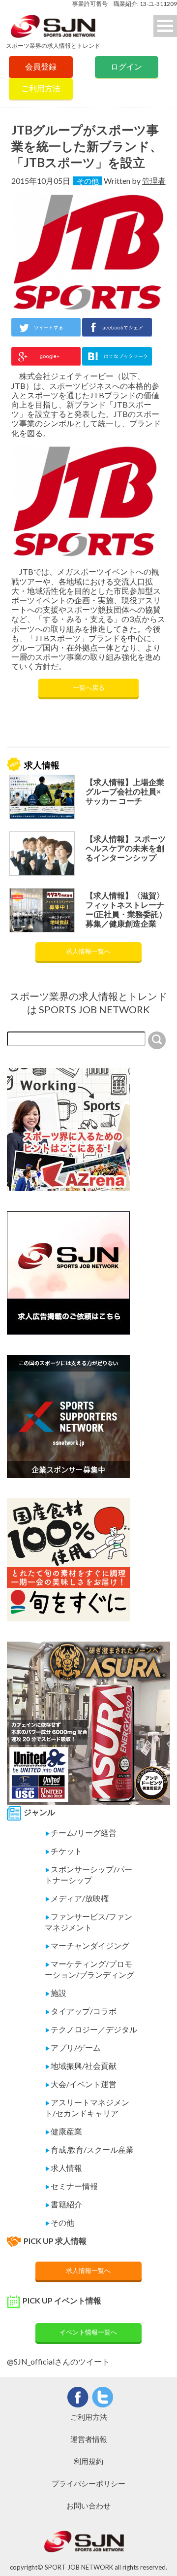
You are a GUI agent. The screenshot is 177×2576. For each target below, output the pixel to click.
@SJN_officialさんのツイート (58, 2361)
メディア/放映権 (77, 1898)
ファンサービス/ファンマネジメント (88, 1922)
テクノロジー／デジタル (91, 2029)
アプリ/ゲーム (73, 2047)
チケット (63, 1851)
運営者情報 (89, 2439)
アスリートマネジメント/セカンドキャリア (87, 2108)
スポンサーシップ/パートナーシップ (88, 1874)
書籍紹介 (63, 2204)
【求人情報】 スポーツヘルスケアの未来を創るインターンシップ (126, 848)
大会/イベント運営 (81, 2084)
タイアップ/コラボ (81, 2011)
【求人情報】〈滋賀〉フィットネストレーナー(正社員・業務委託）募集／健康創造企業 (126, 910)
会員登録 (41, 66)
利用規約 (88, 2461)
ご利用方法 (41, 88)
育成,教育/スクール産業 (89, 2149)
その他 (88, 181)
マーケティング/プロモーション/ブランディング (89, 1969)
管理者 (154, 181)
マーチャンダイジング (87, 1945)
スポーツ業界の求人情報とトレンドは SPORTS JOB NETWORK (88, 1003)
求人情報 (63, 2168)
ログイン (126, 66)
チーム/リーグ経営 (81, 1833)
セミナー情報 (71, 2186)
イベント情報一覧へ (88, 2332)
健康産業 (63, 2131)
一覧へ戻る (89, 687)
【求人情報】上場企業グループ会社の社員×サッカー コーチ (125, 791)
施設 (56, 1993)
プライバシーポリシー (88, 2483)
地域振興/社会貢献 (81, 2066)
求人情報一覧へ (88, 951)
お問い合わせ (88, 2506)
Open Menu (165, 26)
